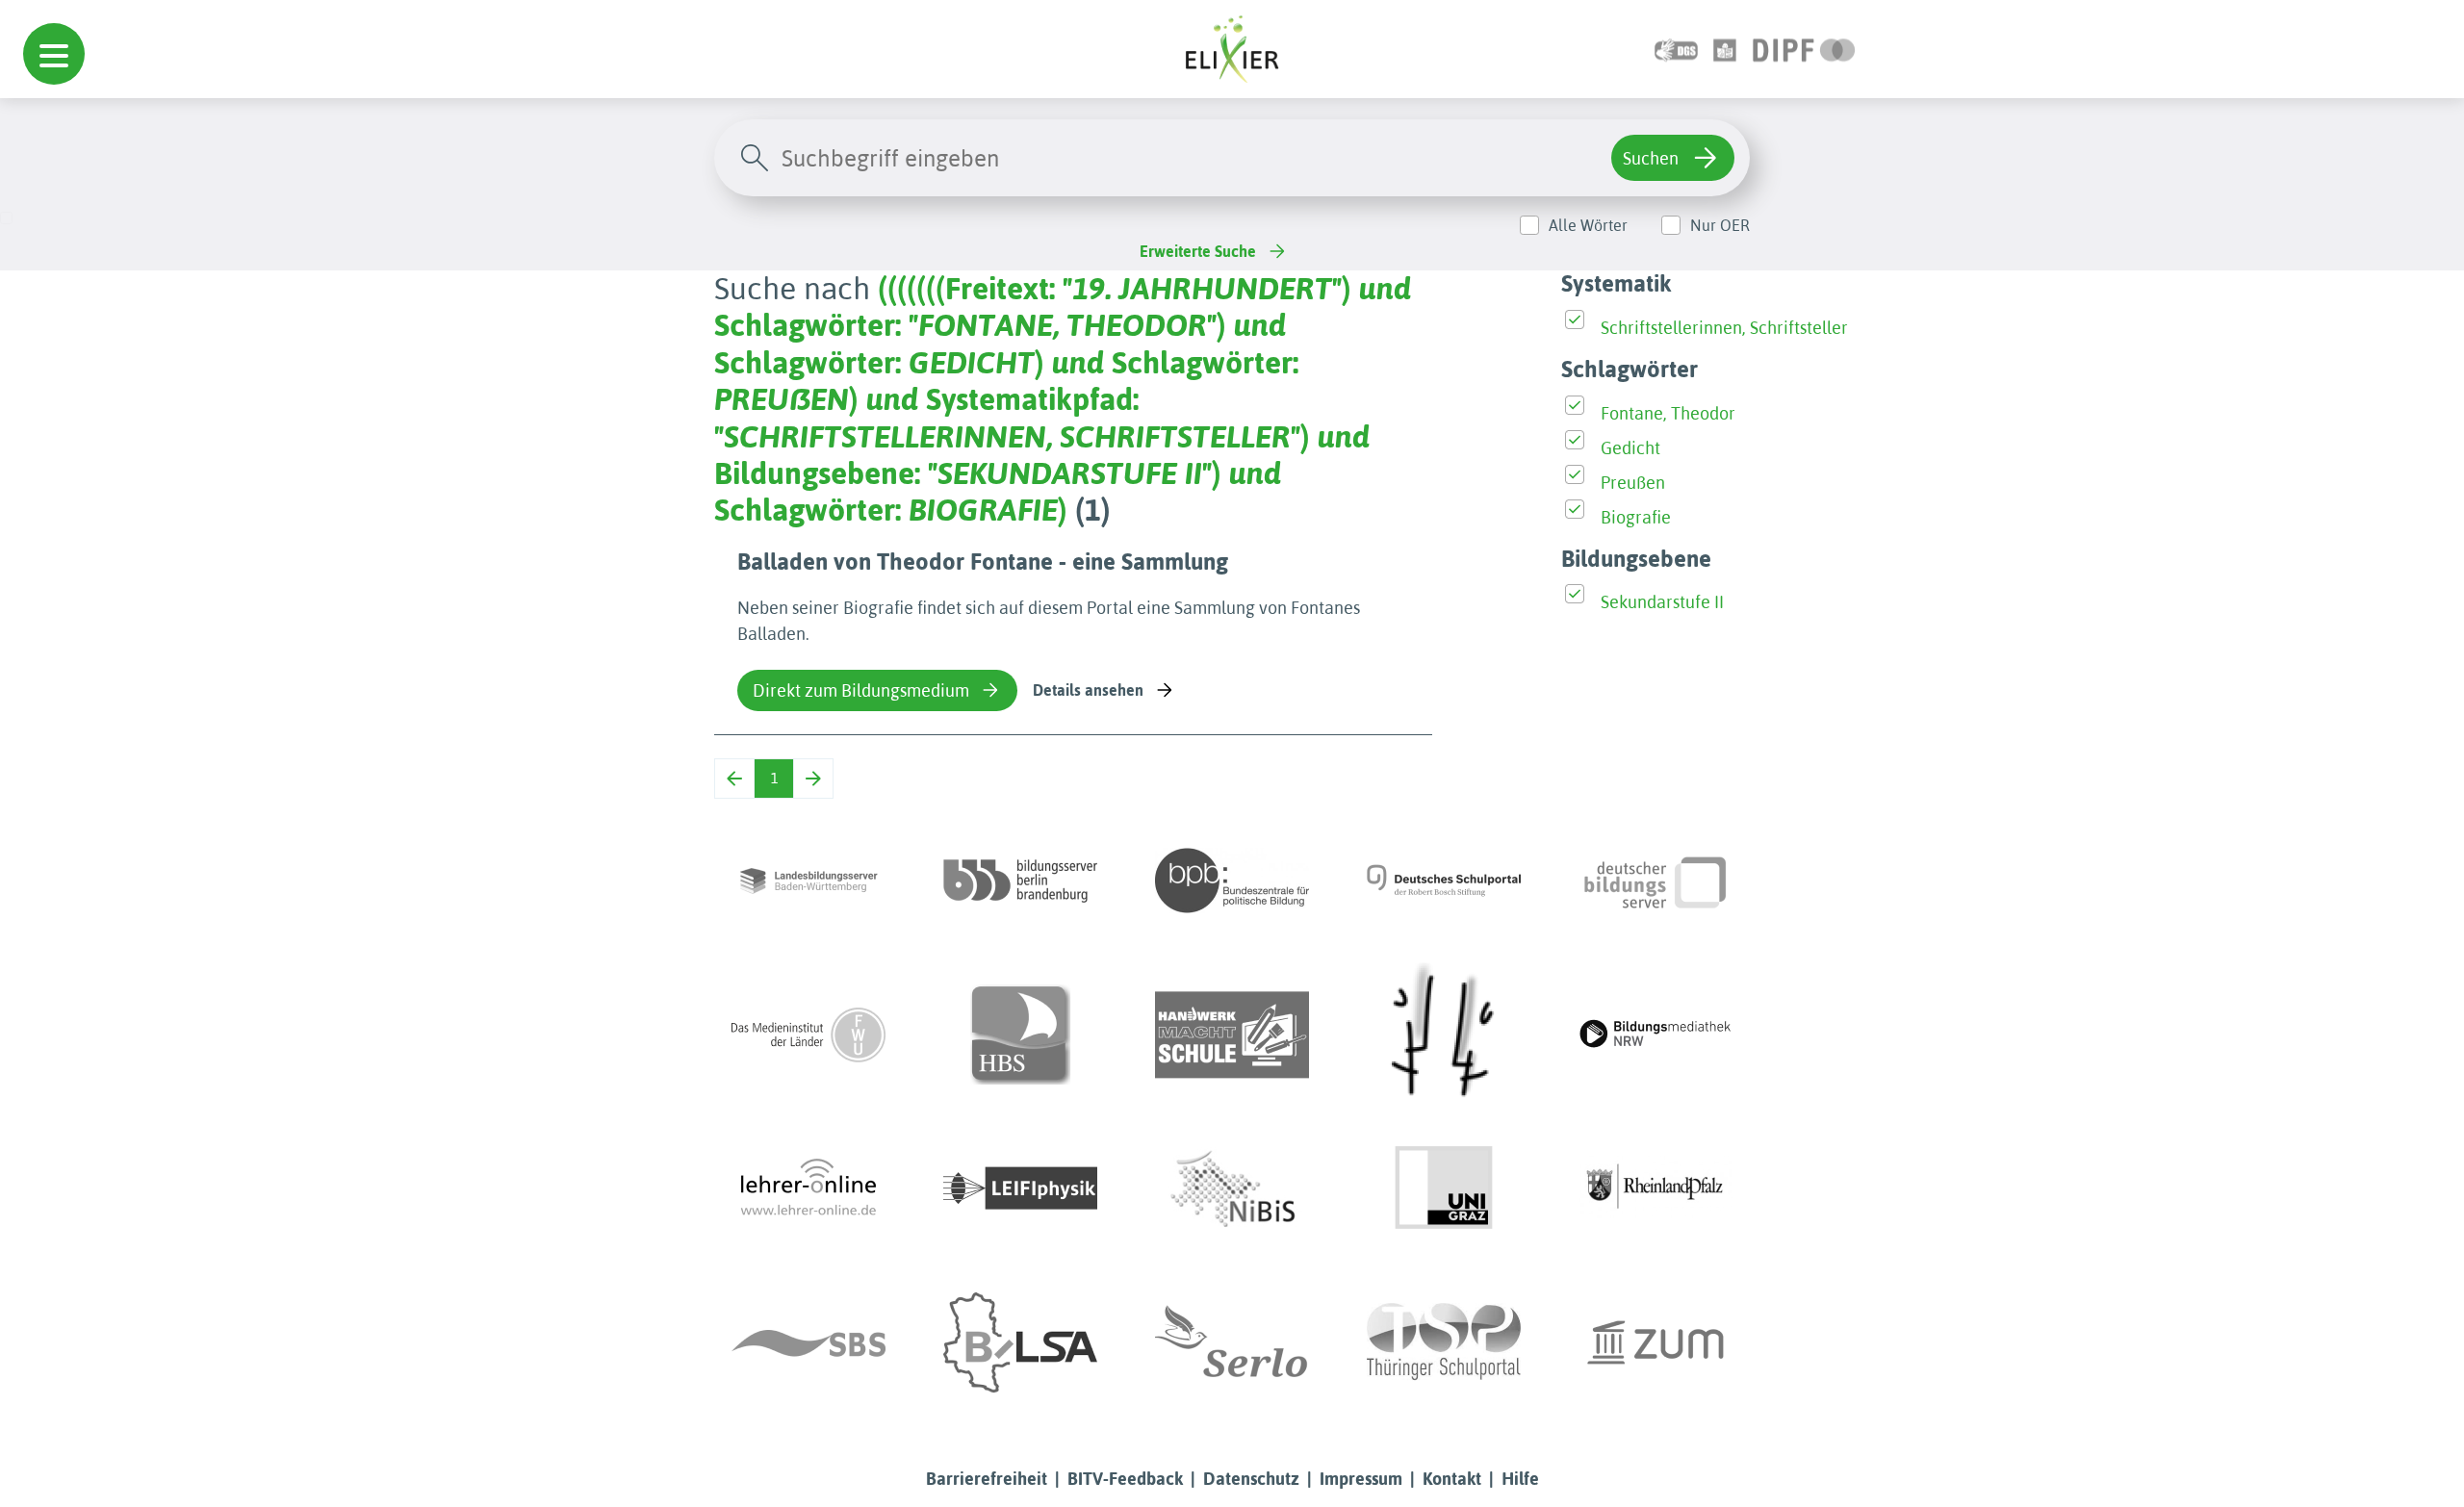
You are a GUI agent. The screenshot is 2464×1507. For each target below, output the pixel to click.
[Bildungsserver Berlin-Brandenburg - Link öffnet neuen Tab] (1020, 881)
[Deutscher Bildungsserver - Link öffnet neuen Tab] (1655, 881)
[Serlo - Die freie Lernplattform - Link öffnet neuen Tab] (1232, 1342)
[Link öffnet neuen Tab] (1804, 49)
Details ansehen (1088, 690)
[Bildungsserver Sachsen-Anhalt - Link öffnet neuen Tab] (1020, 1342)
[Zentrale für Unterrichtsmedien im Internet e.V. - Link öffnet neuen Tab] (1655, 1342)
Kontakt (1452, 1479)
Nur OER (1720, 225)
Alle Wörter (1588, 225)
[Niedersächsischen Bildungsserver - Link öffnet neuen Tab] (1232, 1188)
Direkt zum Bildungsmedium (861, 690)
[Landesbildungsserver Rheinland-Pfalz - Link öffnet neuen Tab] (1655, 1188)
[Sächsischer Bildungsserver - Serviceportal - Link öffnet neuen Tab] (808, 1342)
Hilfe (1520, 1479)
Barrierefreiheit (987, 1479)
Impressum (1361, 1479)
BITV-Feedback (1125, 1479)
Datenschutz (1251, 1479)
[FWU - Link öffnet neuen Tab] (808, 1034)
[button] (54, 54)
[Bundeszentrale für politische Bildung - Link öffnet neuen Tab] (1232, 881)
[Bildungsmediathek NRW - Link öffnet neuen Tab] (1655, 1034)
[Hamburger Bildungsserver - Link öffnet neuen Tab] (1020, 1034)
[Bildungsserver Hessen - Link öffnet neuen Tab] (1444, 1034)
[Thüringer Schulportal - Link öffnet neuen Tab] (1444, 1342)
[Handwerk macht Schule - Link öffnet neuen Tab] (1232, 1034)
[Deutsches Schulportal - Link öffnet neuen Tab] (1444, 881)
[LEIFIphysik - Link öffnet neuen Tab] (1020, 1188)
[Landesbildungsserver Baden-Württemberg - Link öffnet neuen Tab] (808, 881)
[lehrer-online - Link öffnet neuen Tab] (808, 1188)
